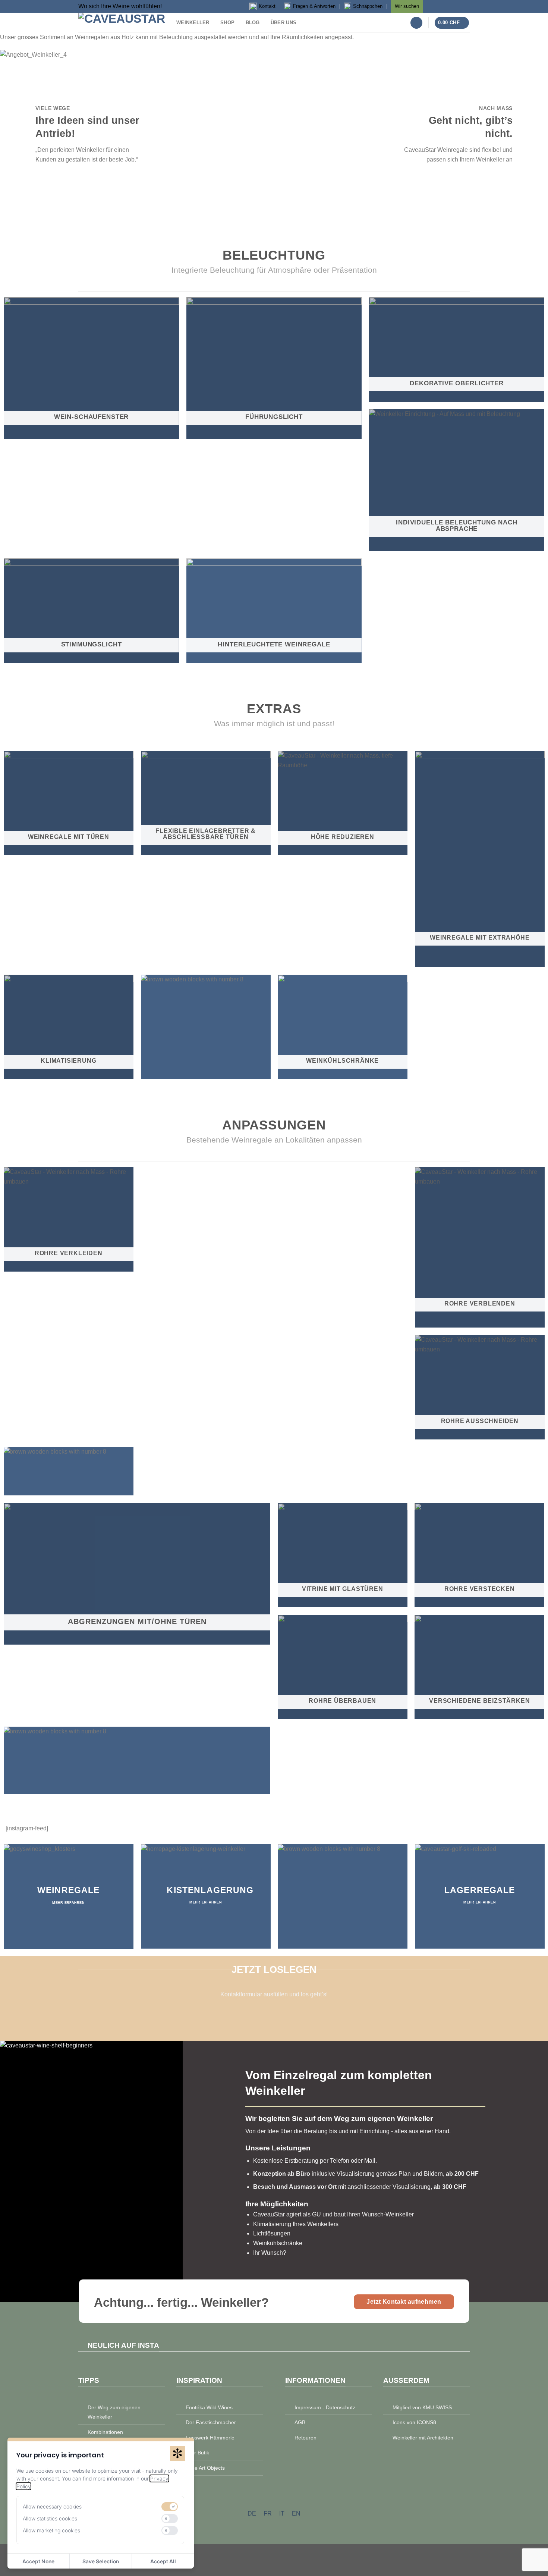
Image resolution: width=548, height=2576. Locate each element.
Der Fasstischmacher (211, 2422)
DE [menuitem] (252, 2514)
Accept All (163, 2561)
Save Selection (101, 2561)
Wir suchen (407, 6)
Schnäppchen (368, 6)
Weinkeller (193, 23)
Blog (253, 23)
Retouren (306, 2438)
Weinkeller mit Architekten (423, 2438)
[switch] (170, 2507)
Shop (227, 23)
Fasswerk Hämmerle (210, 2438)
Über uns (284, 23)
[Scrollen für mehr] (274, 211)
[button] (416, 23)
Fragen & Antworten (314, 6)
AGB (300, 2422)
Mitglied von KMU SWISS (422, 2407)
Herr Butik (197, 2453)
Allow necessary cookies (52, 2506)
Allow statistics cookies (50, 2518)
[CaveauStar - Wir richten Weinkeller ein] (122, 23)
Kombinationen (105, 2432)
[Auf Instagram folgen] (443, 5)
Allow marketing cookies (51, 2530)
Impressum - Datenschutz (325, 2407)
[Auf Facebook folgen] (432, 5)
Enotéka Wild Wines (209, 2407)
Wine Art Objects (205, 2468)
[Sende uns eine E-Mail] (464, 5)
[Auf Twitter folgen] (453, 5)
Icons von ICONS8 (414, 2422)
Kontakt (267, 6)
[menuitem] (252, 2514)
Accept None (38, 2561)
